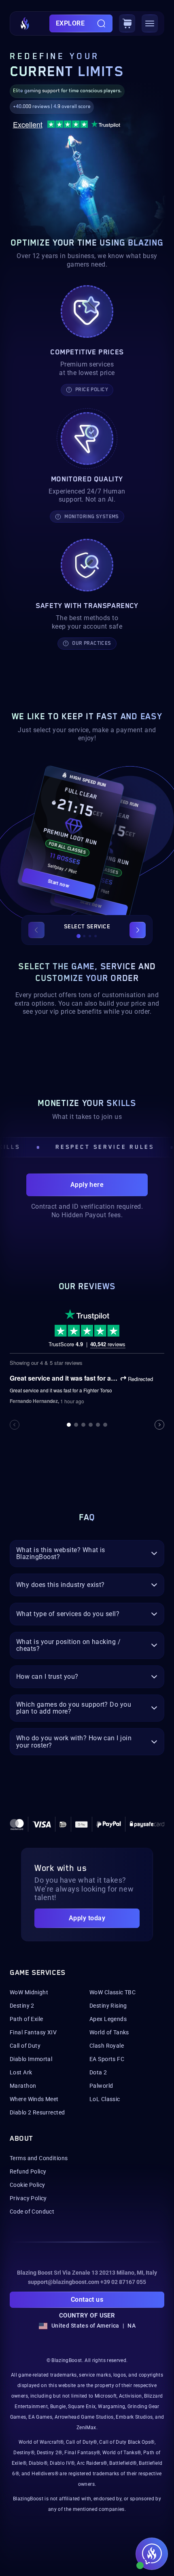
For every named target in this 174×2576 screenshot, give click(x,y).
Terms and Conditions (39, 2158)
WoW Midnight (29, 1992)
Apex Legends (108, 2019)
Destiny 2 (22, 2006)
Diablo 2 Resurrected (37, 2112)
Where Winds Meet (34, 2099)
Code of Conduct (32, 2212)
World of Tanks (109, 2032)
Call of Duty (25, 2046)
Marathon (23, 2086)
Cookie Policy (27, 2185)
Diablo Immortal (31, 2059)
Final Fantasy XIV (33, 2032)
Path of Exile (26, 2019)
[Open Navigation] (150, 23)
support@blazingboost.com (64, 2282)
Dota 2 (98, 2072)
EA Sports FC (107, 2059)
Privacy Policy (28, 2198)
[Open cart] (127, 23)
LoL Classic (105, 2099)
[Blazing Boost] (25, 23)
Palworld (101, 2086)
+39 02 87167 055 (123, 2282)
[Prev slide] (36, 930)
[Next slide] (138, 930)
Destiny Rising (108, 2006)
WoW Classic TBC (112, 1992)
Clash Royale (107, 2046)
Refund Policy (28, 2171)
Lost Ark (21, 2072)
